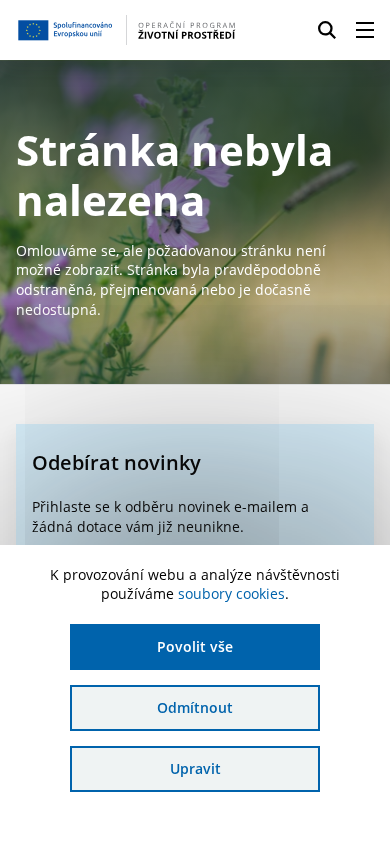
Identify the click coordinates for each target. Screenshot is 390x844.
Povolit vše (195, 646)
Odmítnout (195, 707)
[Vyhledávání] (327, 30)
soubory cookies (231, 593)
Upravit (195, 768)
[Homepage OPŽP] (126, 30)
